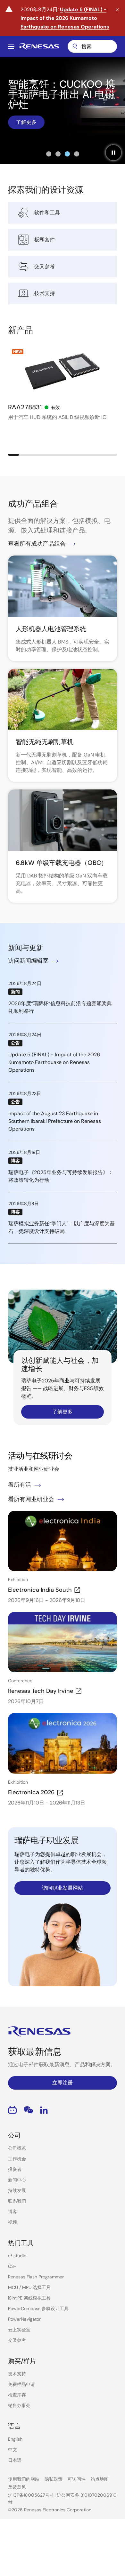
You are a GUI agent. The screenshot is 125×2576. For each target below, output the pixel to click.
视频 (13, 2222)
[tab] (49, 154)
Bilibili (12, 2110)
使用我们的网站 (24, 2479)
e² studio (17, 2256)
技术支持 (17, 2374)
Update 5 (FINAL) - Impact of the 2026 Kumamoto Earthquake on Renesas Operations (65, 18)
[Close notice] (117, 10)
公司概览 (17, 2148)
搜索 (92, 46)
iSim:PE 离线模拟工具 (29, 2298)
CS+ (12, 2266)
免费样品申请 (21, 2384)
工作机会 (17, 2159)
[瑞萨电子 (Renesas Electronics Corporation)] (39, 46)
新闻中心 (17, 2180)
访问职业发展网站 (63, 1888)
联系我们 (17, 2201)
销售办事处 (19, 2405)
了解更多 (26, 122)
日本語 (15, 2460)
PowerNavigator (24, 2319)
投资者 (15, 2169)
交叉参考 (17, 2340)
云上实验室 (19, 2330)
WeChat (28, 2110)
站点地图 (100, 2479)
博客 (13, 2212)
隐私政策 (54, 2479)
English (15, 2439)
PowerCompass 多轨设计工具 (38, 2308)
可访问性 (77, 2479)
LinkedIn (44, 2110)
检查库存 (17, 2395)
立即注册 (63, 2083)
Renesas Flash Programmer (36, 2277)
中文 (13, 2450)
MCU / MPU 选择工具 (29, 2287)
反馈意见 (17, 2487)
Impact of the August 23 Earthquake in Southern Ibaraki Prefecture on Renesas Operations (55, 1121)
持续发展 (17, 2190)
